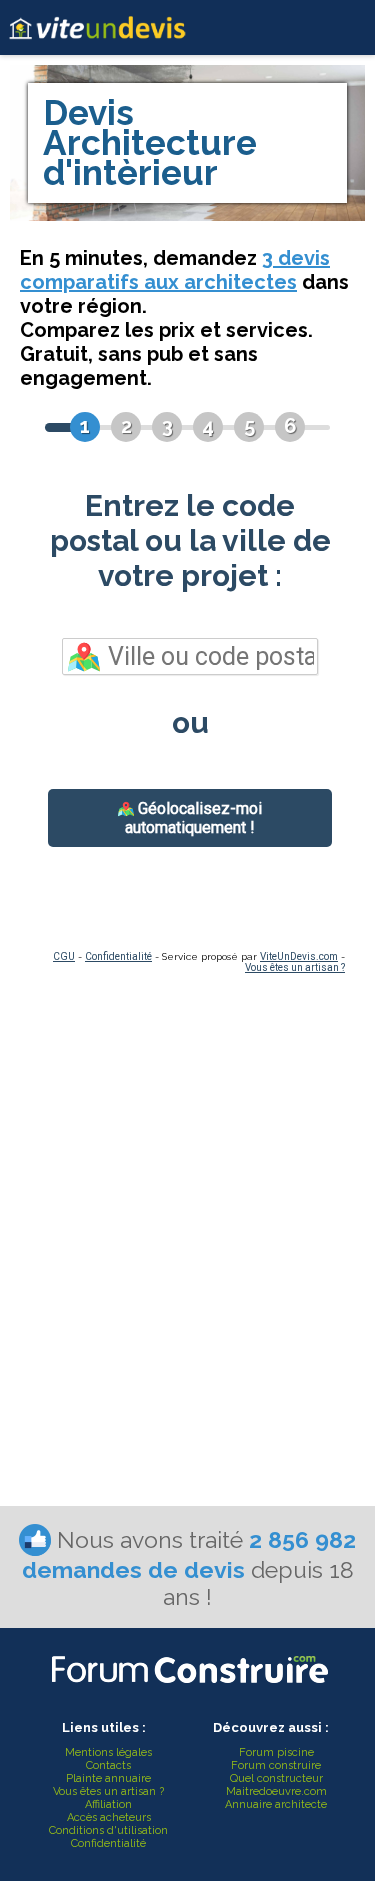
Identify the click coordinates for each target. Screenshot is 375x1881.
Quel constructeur (276, 1778)
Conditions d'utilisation (108, 1830)
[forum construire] (188, 1688)
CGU (64, 956)
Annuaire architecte (276, 1804)
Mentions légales (108, 1752)
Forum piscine (276, 1752)
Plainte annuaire (108, 1778)
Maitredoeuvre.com (276, 1791)
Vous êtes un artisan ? (295, 967)
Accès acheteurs (109, 1817)
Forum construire (276, 1765)
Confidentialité (118, 956)
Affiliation (108, 1804)
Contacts (108, 1765)
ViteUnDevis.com (299, 956)
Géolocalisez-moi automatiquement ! (193, 818)
